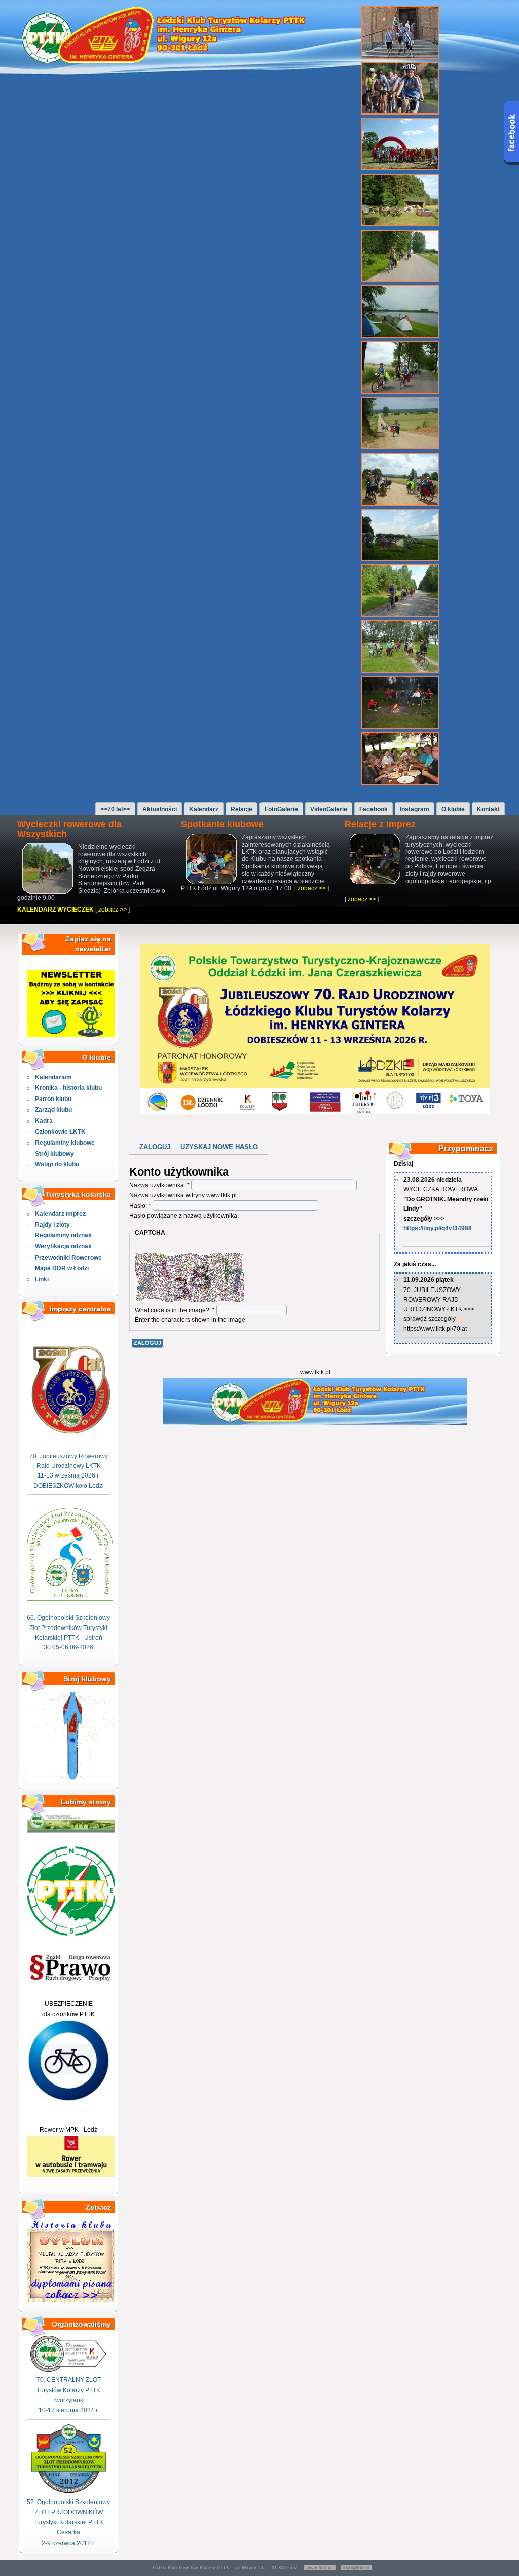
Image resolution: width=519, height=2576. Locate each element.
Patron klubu (53, 1099)
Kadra (44, 1121)
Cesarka (68, 2532)
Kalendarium (53, 1077)
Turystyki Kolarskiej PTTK (68, 2522)
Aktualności (160, 809)
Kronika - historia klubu (68, 1088)
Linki (42, 1279)
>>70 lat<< (115, 809)
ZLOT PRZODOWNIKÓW (69, 2512)
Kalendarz (204, 809)
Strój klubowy (54, 1154)
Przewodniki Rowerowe (68, 1258)
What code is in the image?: (175, 1310)
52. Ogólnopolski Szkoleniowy (68, 2502)
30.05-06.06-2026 (68, 1647)
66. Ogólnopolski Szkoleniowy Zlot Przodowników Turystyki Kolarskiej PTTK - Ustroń (68, 1627)
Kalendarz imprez (60, 1214)
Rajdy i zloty (52, 1225)
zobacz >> (113, 910)
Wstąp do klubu (57, 1164)
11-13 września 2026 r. (69, 1475)
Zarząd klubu (53, 1110)
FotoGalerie (281, 809)
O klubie (453, 809)
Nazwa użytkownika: (159, 1185)
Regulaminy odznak (63, 1235)
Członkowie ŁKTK (60, 1132)
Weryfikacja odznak (63, 1246)
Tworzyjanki (68, 2400)
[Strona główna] (169, 61)
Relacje (242, 809)
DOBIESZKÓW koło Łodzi (69, 1486)
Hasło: (140, 1206)
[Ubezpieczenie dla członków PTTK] (68, 2099)
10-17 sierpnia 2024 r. (69, 2410)
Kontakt (488, 809)
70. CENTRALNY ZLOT (69, 2380)
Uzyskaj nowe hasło (219, 1147)
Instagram (415, 809)
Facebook (374, 809)
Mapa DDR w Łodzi (62, 1268)
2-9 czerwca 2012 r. (68, 2543)
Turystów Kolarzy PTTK (68, 2390)
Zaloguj (155, 1147)
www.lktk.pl (320, 2568)
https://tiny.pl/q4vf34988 (438, 1228)
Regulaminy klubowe (65, 1143)
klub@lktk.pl (356, 2568)
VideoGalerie (329, 809)
